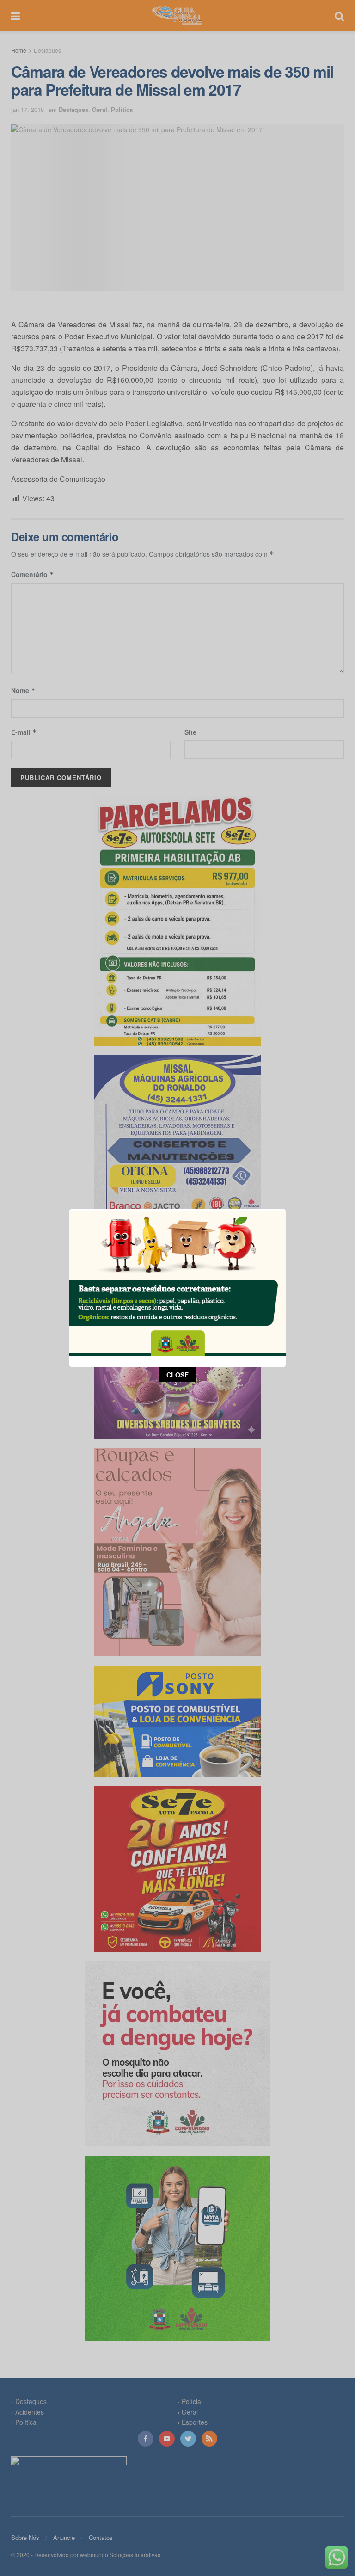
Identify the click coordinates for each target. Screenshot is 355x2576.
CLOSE (177, 1375)
